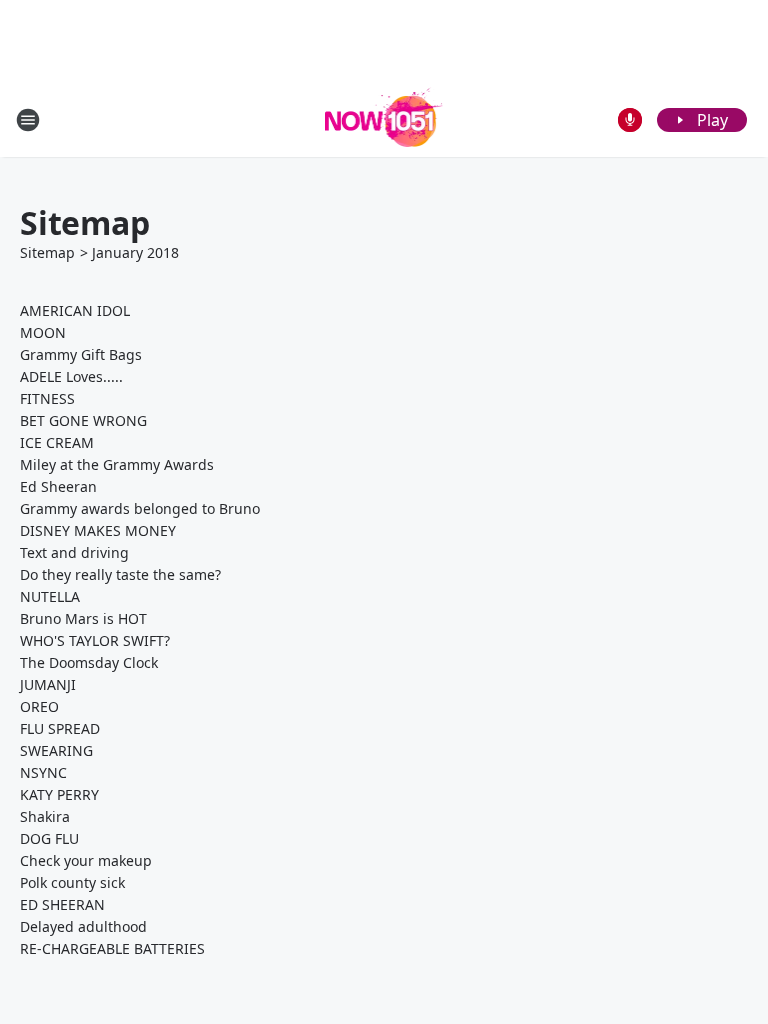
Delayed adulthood (83, 926)
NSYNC (43, 772)
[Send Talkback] (630, 120)
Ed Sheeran (58, 486)
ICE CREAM (57, 442)
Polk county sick (72, 882)
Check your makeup (86, 860)
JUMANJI (48, 684)
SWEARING (56, 750)
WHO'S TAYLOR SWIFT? (95, 640)
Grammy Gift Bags (81, 354)
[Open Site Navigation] (28, 120)
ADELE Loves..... (71, 376)
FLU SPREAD (60, 728)
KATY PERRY (59, 794)
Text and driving (74, 552)
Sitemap (47, 252)
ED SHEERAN (62, 904)
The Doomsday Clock (89, 662)
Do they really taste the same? (120, 574)
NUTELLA (50, 596)
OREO (39, 706)
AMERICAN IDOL (75, 310)
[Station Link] (384, 119)
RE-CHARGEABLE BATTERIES (112, 948)
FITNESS (47, 398)
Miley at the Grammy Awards (117, 464)
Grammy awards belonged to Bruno (140, 508)
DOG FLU (49, 838)
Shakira (45, 816)
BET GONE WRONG (83, 420)
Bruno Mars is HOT (83, 618)
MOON (43, 332)
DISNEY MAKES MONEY (98, 530)
